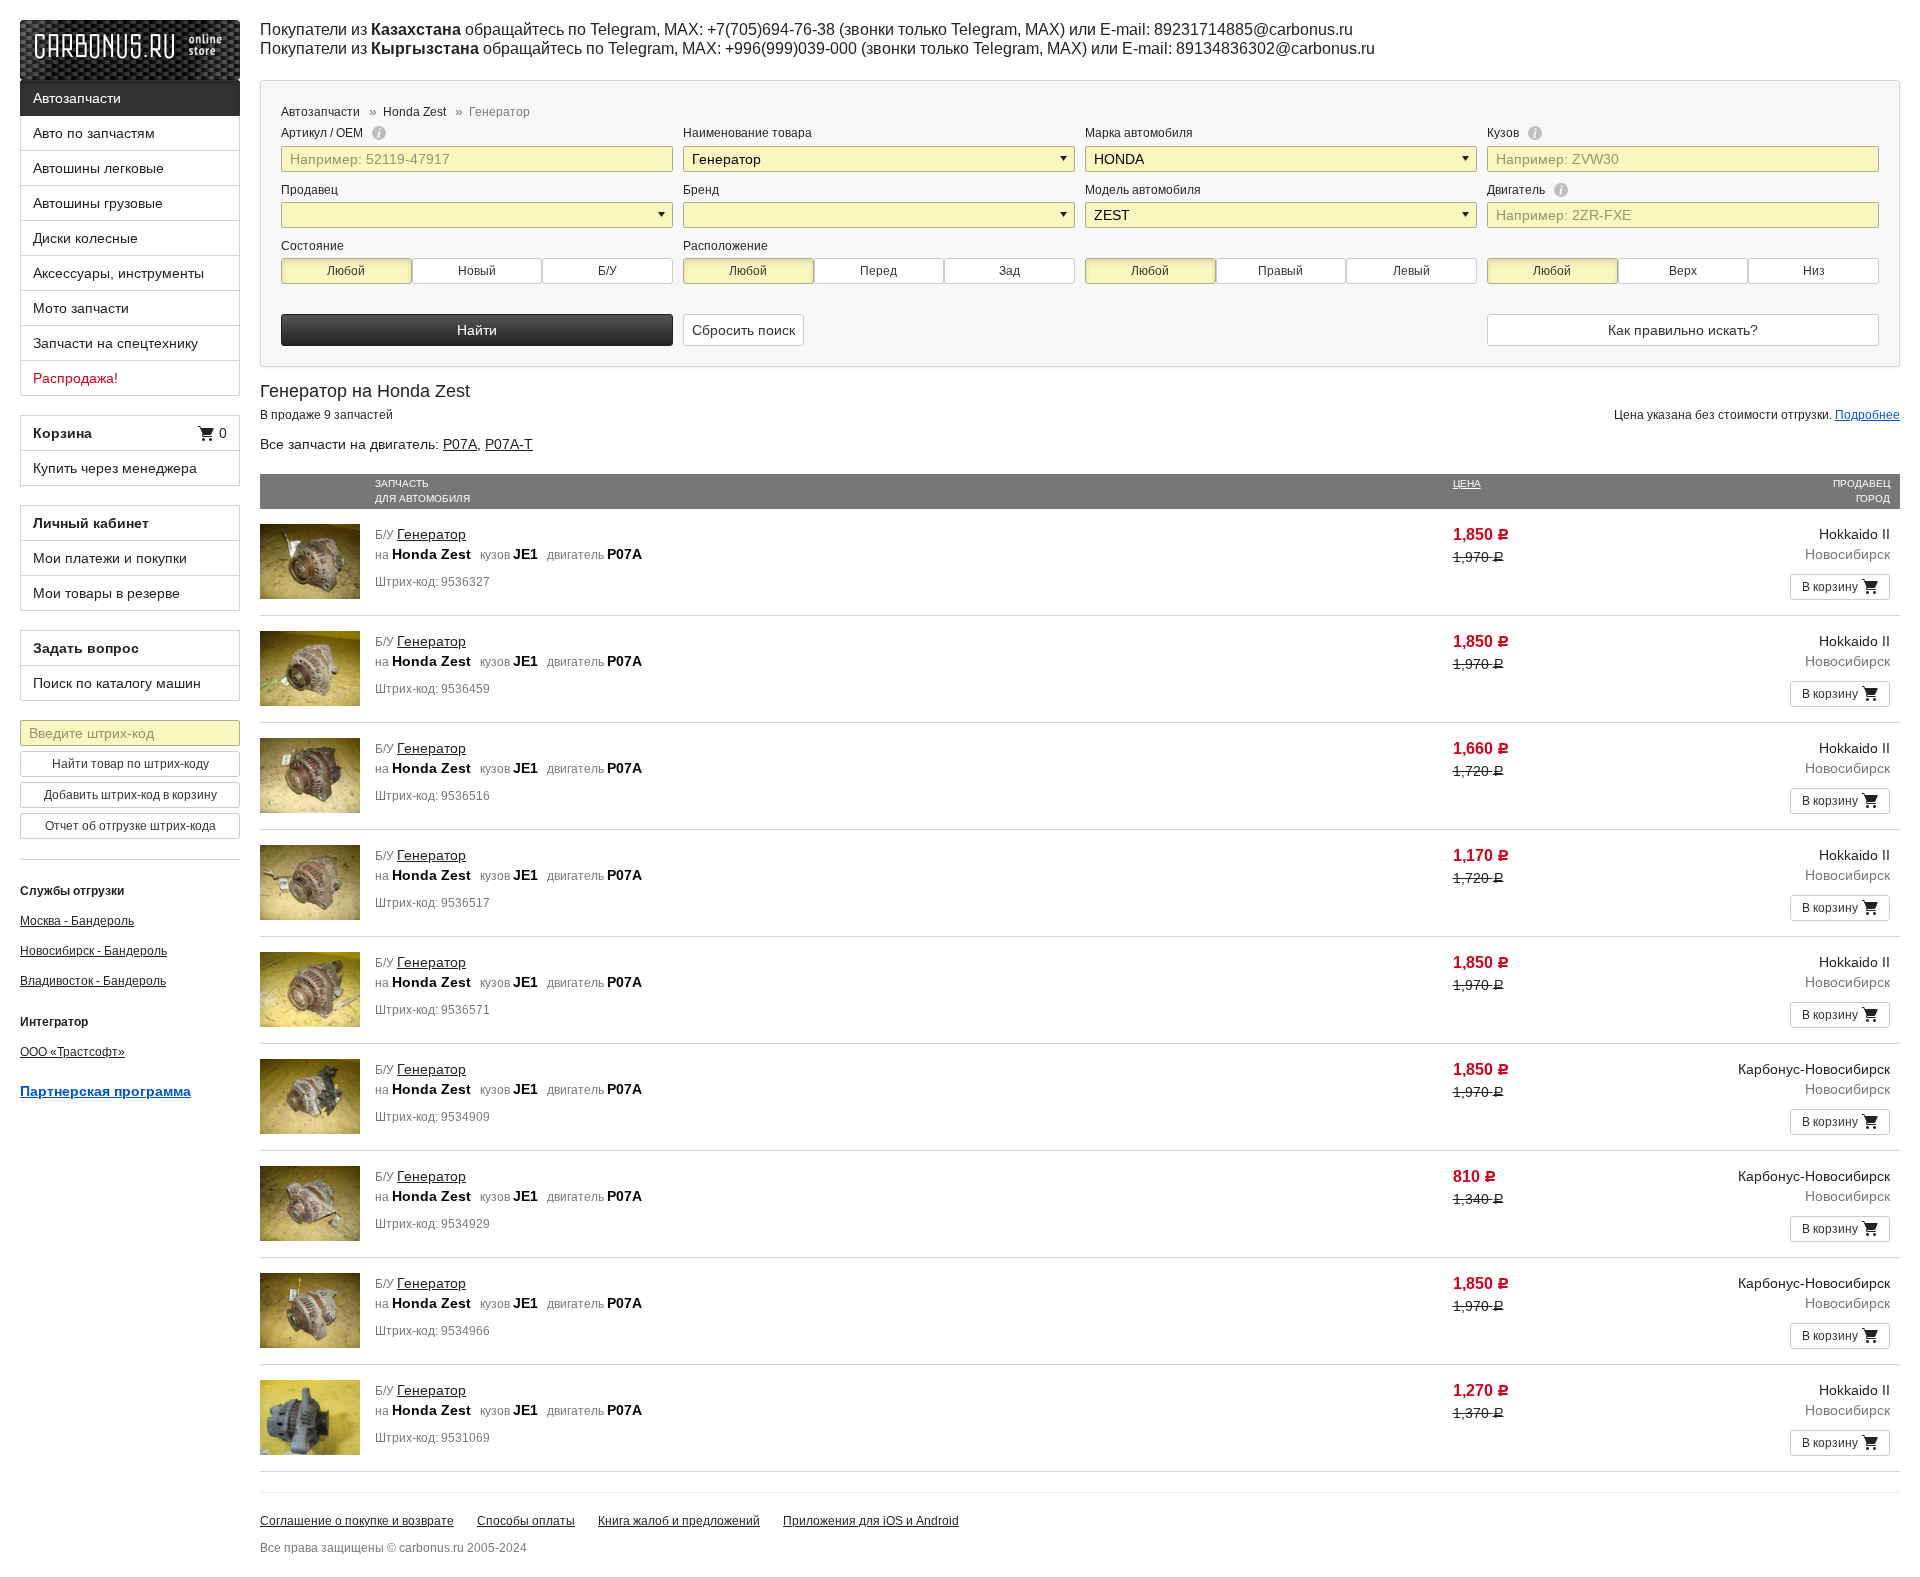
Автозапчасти (77, 98)
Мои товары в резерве (106, 593)
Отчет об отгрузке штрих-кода (130, 826)
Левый (1411, 271)
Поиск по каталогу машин (117, 683)
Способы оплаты (526, 1521)
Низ (1814, 271)
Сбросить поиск (743, 330)
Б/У (607, 271)
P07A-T (509, 444)
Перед (878, 271)
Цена (1467, 483)
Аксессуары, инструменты (118, 273)
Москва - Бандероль (77, 921)
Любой (346, 271)
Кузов (1504, 133)
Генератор (431, 534)
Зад (1009, 271)
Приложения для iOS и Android (871, 1521)
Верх (1683, 271)
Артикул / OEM (323, 133)
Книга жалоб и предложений (679, 1521)
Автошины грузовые (98, 203)
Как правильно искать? (1683, 330)
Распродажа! (75, 378)
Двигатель (1517, 190)
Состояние (312, 246)
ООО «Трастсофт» (72, 1052)
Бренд (701, 190)
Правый (1280, 271)
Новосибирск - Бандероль (93, 951)
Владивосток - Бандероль (93, 981)
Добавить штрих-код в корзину (130, 795)
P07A (460, 444)
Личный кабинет (91, 523)
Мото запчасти (81, 308)
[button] (1065, 159)
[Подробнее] (376, 133)
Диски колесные (85, 238)
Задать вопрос (86, 648)
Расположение (725, 246)
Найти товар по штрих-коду (130, 764)
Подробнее (1867, 415)
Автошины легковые (98, 168)
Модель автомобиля (1143, 190)
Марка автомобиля (1139, 133)
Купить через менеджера (115, 468)
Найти (477, 330)
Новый (477, 271)
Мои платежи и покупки (110, 558)
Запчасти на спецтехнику (115, 343)
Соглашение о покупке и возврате (357, 1521)
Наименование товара (747, 133)
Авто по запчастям (94, 133)
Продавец (309, 190)
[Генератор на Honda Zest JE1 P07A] (310, 560)
